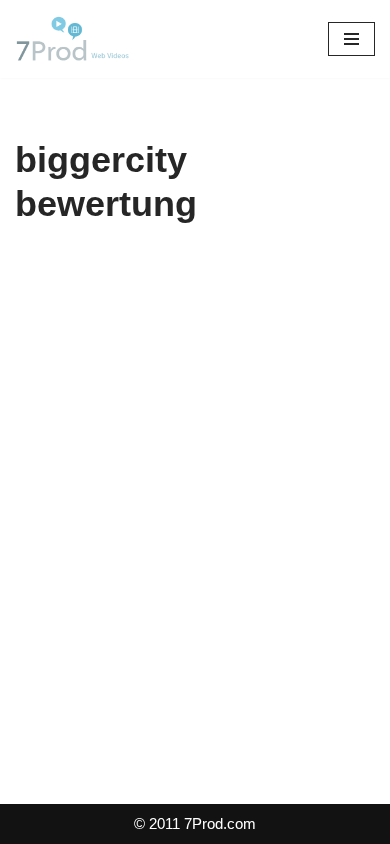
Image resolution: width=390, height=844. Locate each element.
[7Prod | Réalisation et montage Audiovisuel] (75, 39)
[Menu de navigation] (351, 39)
